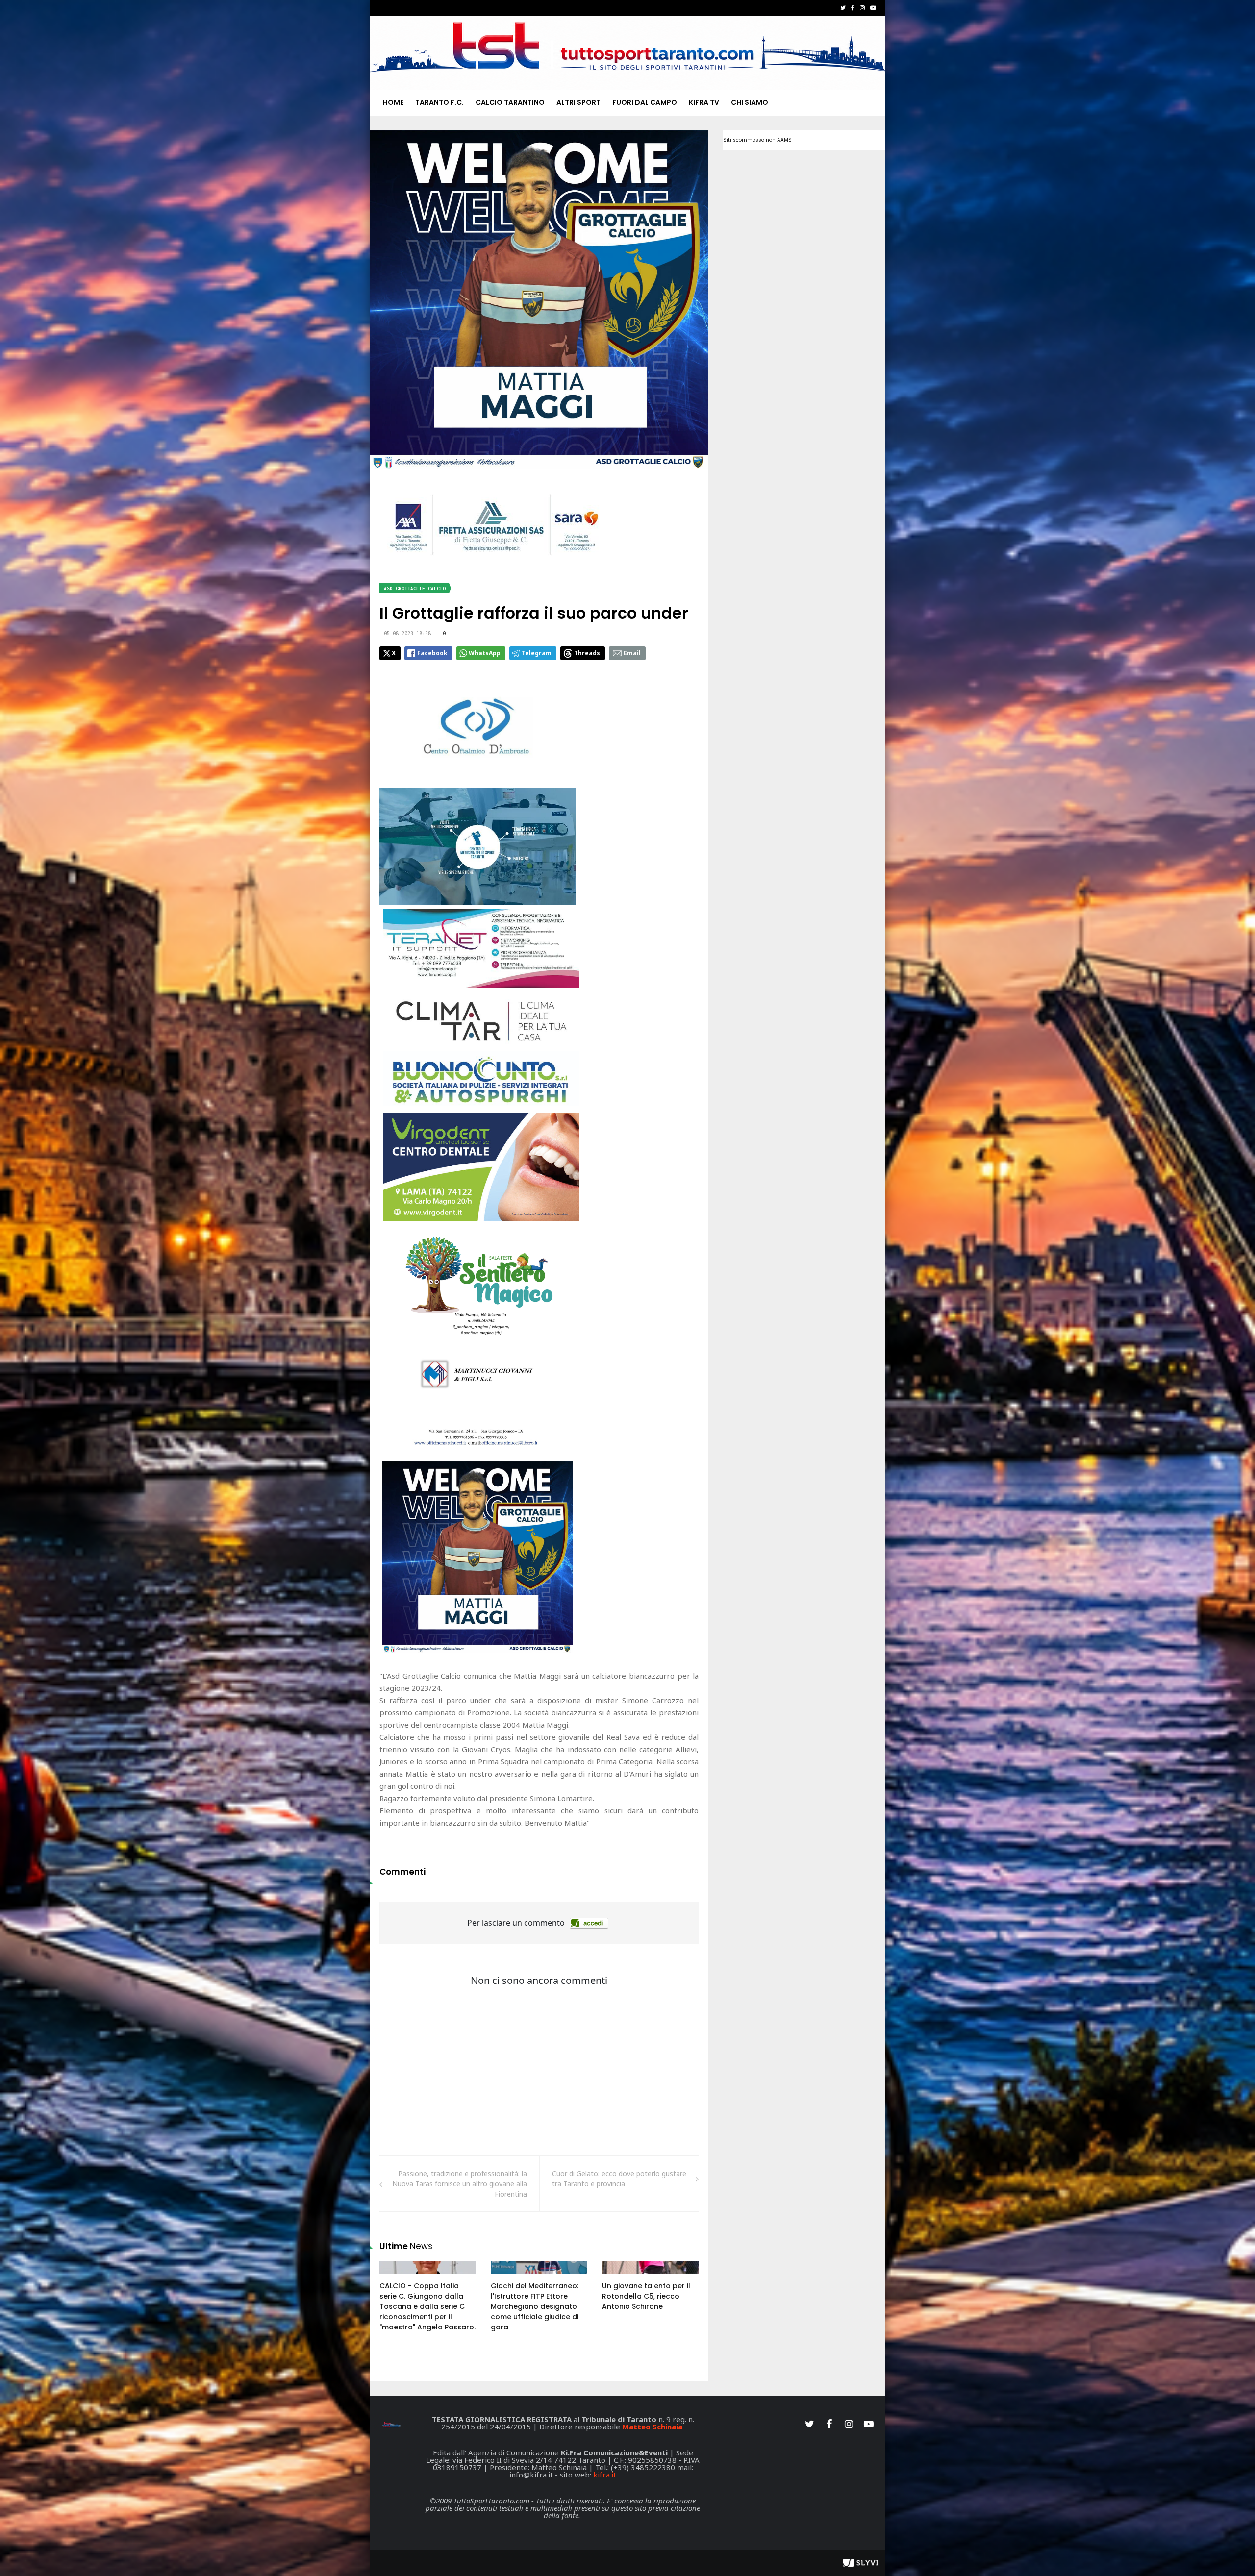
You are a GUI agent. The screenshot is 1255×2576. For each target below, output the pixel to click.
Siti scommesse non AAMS (757, 140)
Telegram (537, 653)
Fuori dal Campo (645, 102)
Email (632, 653)
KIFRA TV (704, 102)
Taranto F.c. (439, 102)
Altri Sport (578, 102)
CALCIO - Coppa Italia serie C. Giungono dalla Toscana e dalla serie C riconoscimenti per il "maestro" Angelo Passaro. (427, 2306)
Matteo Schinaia (652, 2427)
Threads (587, 653)
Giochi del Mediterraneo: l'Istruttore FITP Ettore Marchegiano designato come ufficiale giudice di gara (535, 2306)
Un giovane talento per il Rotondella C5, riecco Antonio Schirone (646, 2296)
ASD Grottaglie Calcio (415, 588)
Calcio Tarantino (510, 102)
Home (393, 102)
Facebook (432, 653)
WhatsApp (485, 653)
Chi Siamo (750, 102)
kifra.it (605, 2475)
